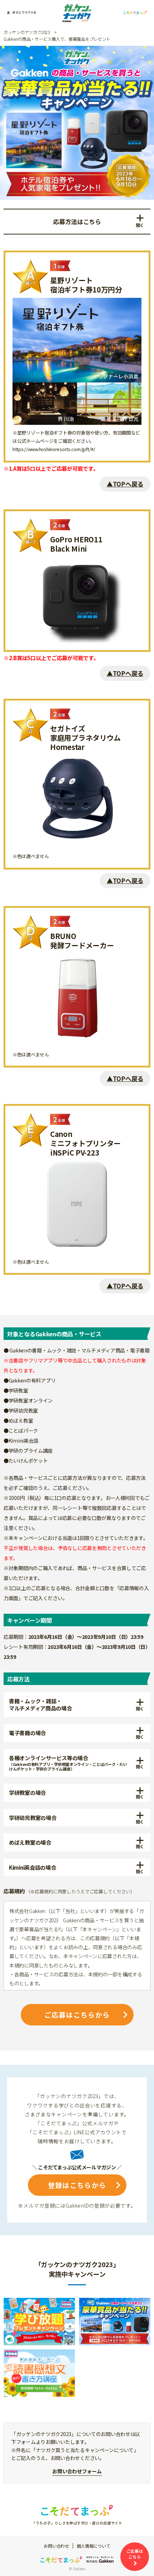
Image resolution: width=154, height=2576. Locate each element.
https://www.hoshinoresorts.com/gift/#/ (54, 449)
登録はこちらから (77, 2185)
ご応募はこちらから (77, 2015)
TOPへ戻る (128, 484)
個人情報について (93, 2546)
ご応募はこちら (135, 2554)
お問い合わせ (56, 2546)
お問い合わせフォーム (77, 2471)
